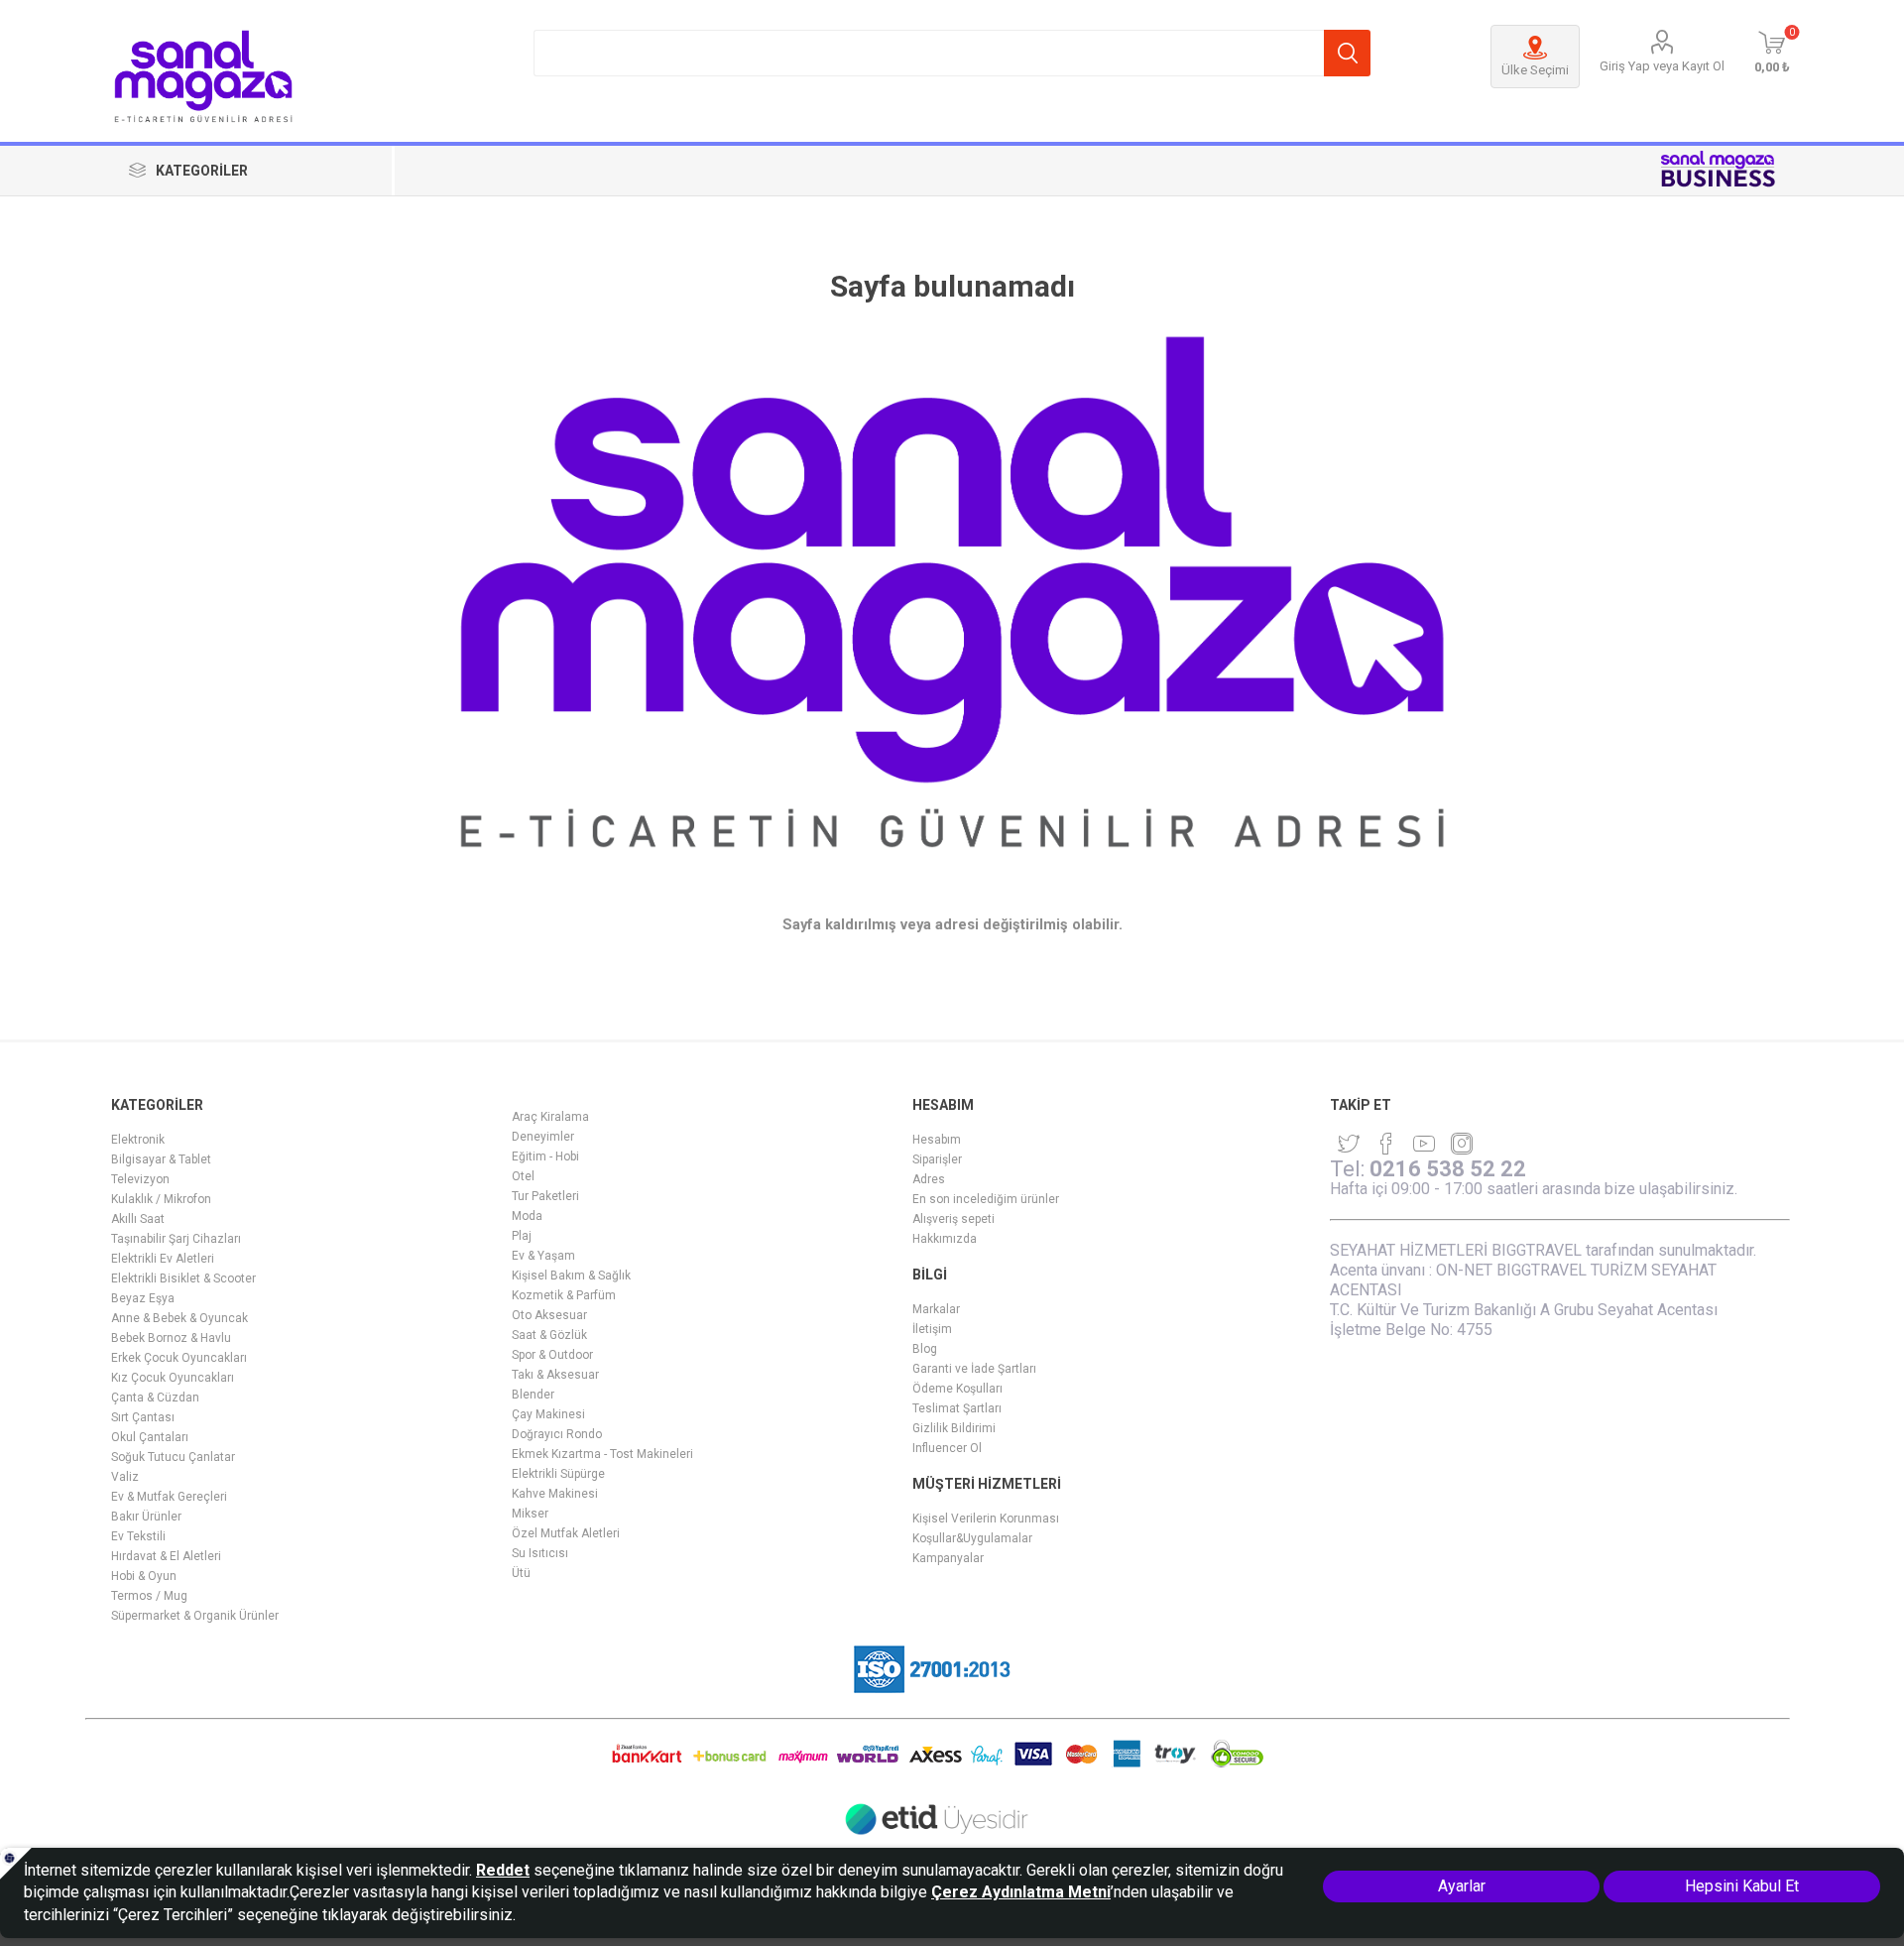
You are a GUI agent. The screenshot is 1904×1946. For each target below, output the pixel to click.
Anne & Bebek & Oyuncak (179, 1318)
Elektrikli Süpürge (558, 1474)
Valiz (125, 1477)
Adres (929, 1179)
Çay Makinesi (548, 1414)
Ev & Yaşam (543, 1256)
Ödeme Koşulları (957, 1389)
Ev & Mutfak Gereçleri (169, 1497)
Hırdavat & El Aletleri (166, 1556)
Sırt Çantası (143, 1417)
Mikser (530, 1514)
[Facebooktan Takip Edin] (1386, 1144)
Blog (925, 1349)
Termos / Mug (149, 1596)
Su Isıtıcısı (540, 1553)
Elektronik (138, 1140)
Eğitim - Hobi (545, 1156)
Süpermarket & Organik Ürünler (195, 1616)
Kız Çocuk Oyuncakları (173, 1378)
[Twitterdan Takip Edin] (1349, 1144)
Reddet (503, 1870)
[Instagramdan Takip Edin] (1424, 1144)
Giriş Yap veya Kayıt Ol (1662, 66)
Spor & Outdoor (552, 1355)
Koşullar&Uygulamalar (972, 1538)
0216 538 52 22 (1448, 1169)
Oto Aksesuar (549, 1315)
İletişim (932, 1329)
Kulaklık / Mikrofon (161, 1199)
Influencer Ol (947, 1448)
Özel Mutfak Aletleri (566, 1533)
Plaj (522, 1236)
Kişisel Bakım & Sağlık (571, 1276)
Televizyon (140, 1179)
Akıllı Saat (138, 1219)
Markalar (936, 1309)
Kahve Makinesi (555, 1494)
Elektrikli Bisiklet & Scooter (183, 1278)
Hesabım (937, 1140)
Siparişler (937, 1159)
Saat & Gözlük (549, 1335)
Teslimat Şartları (957, 1408)
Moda (527, 1216)
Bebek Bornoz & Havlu (171, 1338)
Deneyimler (543, 1137)
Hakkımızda (945, 1239)
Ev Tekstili (138, 1536)
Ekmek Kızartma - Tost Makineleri (602, 1454)
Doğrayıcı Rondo (557, 1434)
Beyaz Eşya (143, 1298)
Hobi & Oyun (144, 1576)
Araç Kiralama (550, 1117)
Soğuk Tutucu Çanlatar (173, 1457)
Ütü (521, 1573)
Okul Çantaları (150, 1437)
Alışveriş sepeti (953, 1219)
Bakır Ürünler (146, 1517)
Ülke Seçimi (1535, 70)
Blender (533, 1395)
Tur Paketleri (545, 1196)
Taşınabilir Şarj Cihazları (176, 1239)
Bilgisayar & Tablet (161, 1159)
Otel (523, 1176)
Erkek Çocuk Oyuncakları (179, 1358)
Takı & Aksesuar (555, 1375)
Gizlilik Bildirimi (954, 1428)
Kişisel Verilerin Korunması (986, 1519)
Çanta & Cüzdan (155, 1398)
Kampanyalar (948, 1558)
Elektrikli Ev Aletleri (163, 1259)
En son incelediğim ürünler (986, 1199)
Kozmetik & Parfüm (564, 1295)
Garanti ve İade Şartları (974, 1369)
